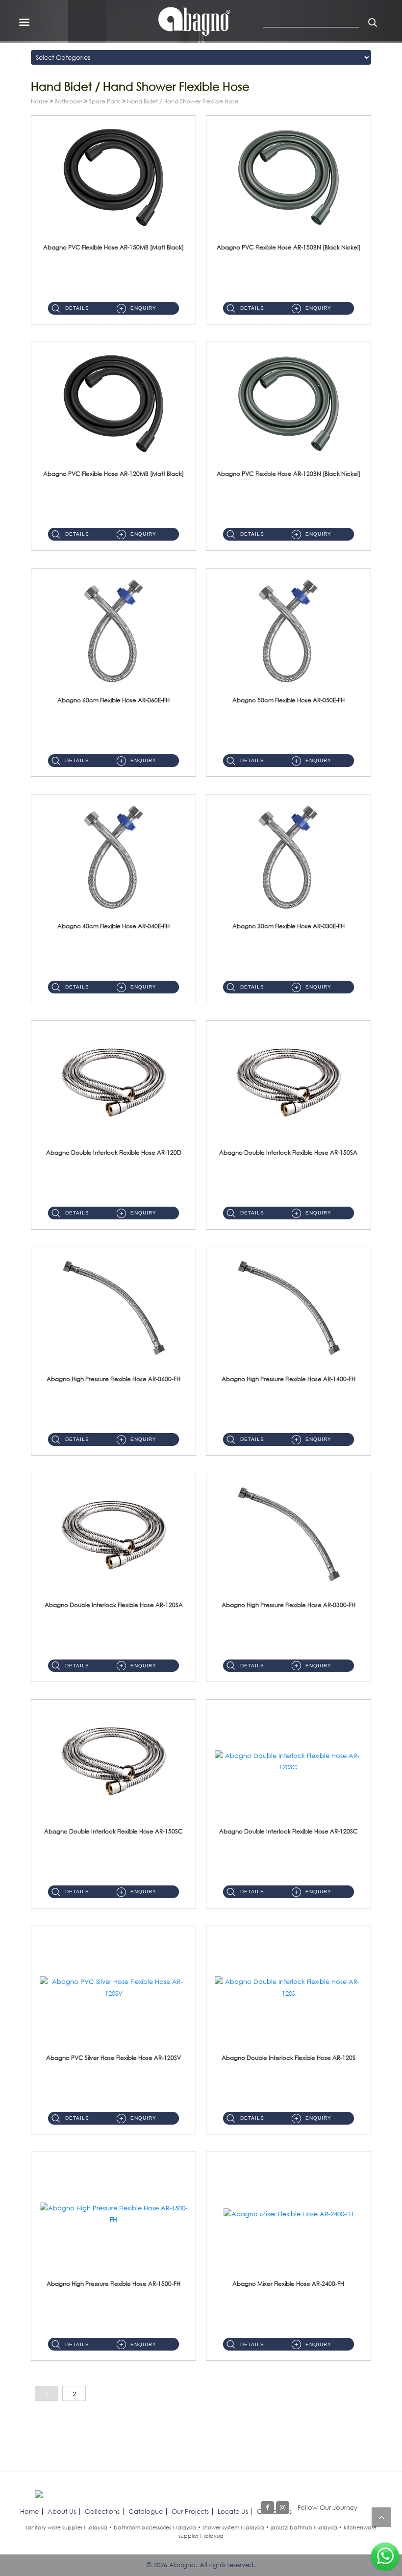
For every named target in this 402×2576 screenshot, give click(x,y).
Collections (102, 2511)
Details (77, 308)
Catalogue (146, 2511)
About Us (62, 2511)
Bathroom (68, 101)
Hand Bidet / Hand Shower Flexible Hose (183, 101)
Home (39, 101)
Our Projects (190, 2511)
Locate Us (233, 2511)
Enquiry (143, 308)
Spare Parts (105, 101)
